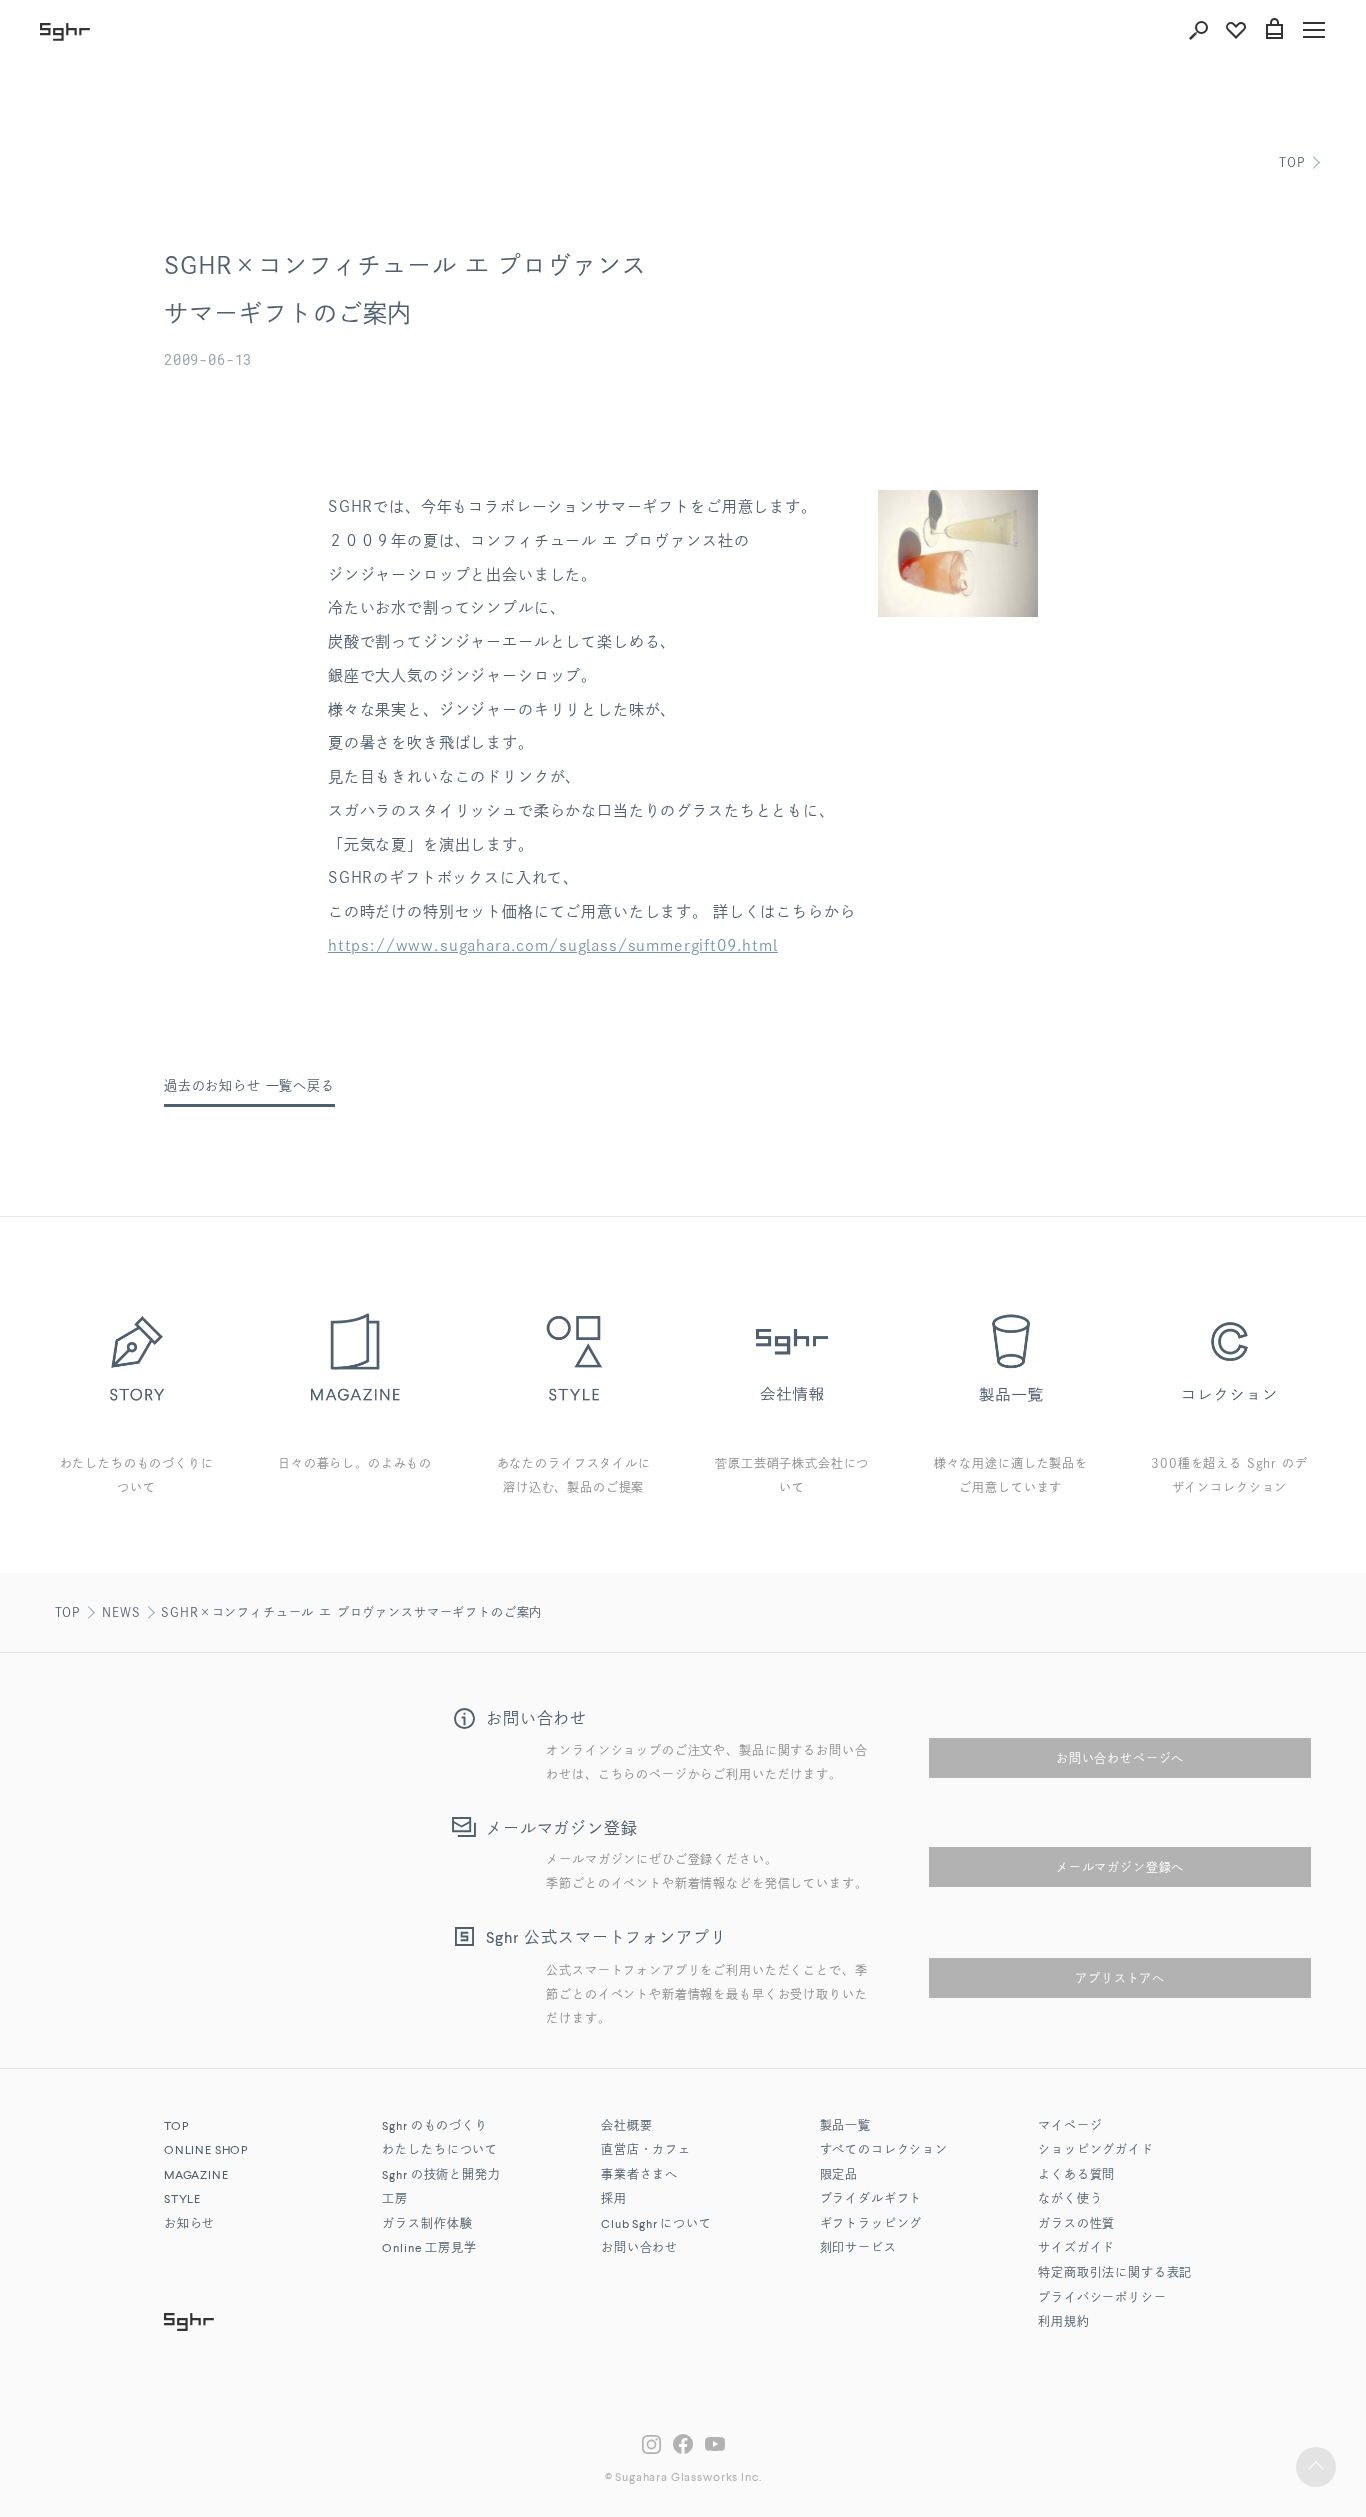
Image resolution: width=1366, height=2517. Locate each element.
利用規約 (1063, 2323)
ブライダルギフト (871, 2200)
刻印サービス (858, 2249)
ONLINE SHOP (206, 2151)
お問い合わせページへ (1120, 1758)
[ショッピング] (1274, 30)
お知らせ (189, 2225)
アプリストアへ (1120, 1978)
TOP (1292, 162)
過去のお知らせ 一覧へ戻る (249, 1085)
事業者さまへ (639, 2176)
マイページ (1070, 2127)
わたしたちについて (440, 2151)
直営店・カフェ (646, 2151)
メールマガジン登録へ (1120, 1867)
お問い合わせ (639, 2249)
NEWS (121, 1612)
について (656, 2225)
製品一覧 (845, 2127)
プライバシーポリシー (1102, 2299)
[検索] (1198, 30)
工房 (395, 2200)
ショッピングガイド (1096, 2151)
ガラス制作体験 (427, 2225)
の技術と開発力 (441, 2176)
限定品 (839, 2176)
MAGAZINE (196, 2176)
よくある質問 (1076, 2176)
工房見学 (429, 2249)
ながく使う (1070, 2200)
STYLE (182, 2200)
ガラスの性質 (1076, 2225)
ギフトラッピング (871, 2225)
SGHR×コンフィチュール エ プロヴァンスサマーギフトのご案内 (351, 1612)
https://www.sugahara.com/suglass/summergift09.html (553, 945)
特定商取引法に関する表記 (1115, 2274)
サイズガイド (1076, 2249)
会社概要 (626, 2127)
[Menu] (1314, 30)
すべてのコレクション (884, 2151)
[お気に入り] (1236, 30)
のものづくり (434, 2127)
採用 (614, 2200)
